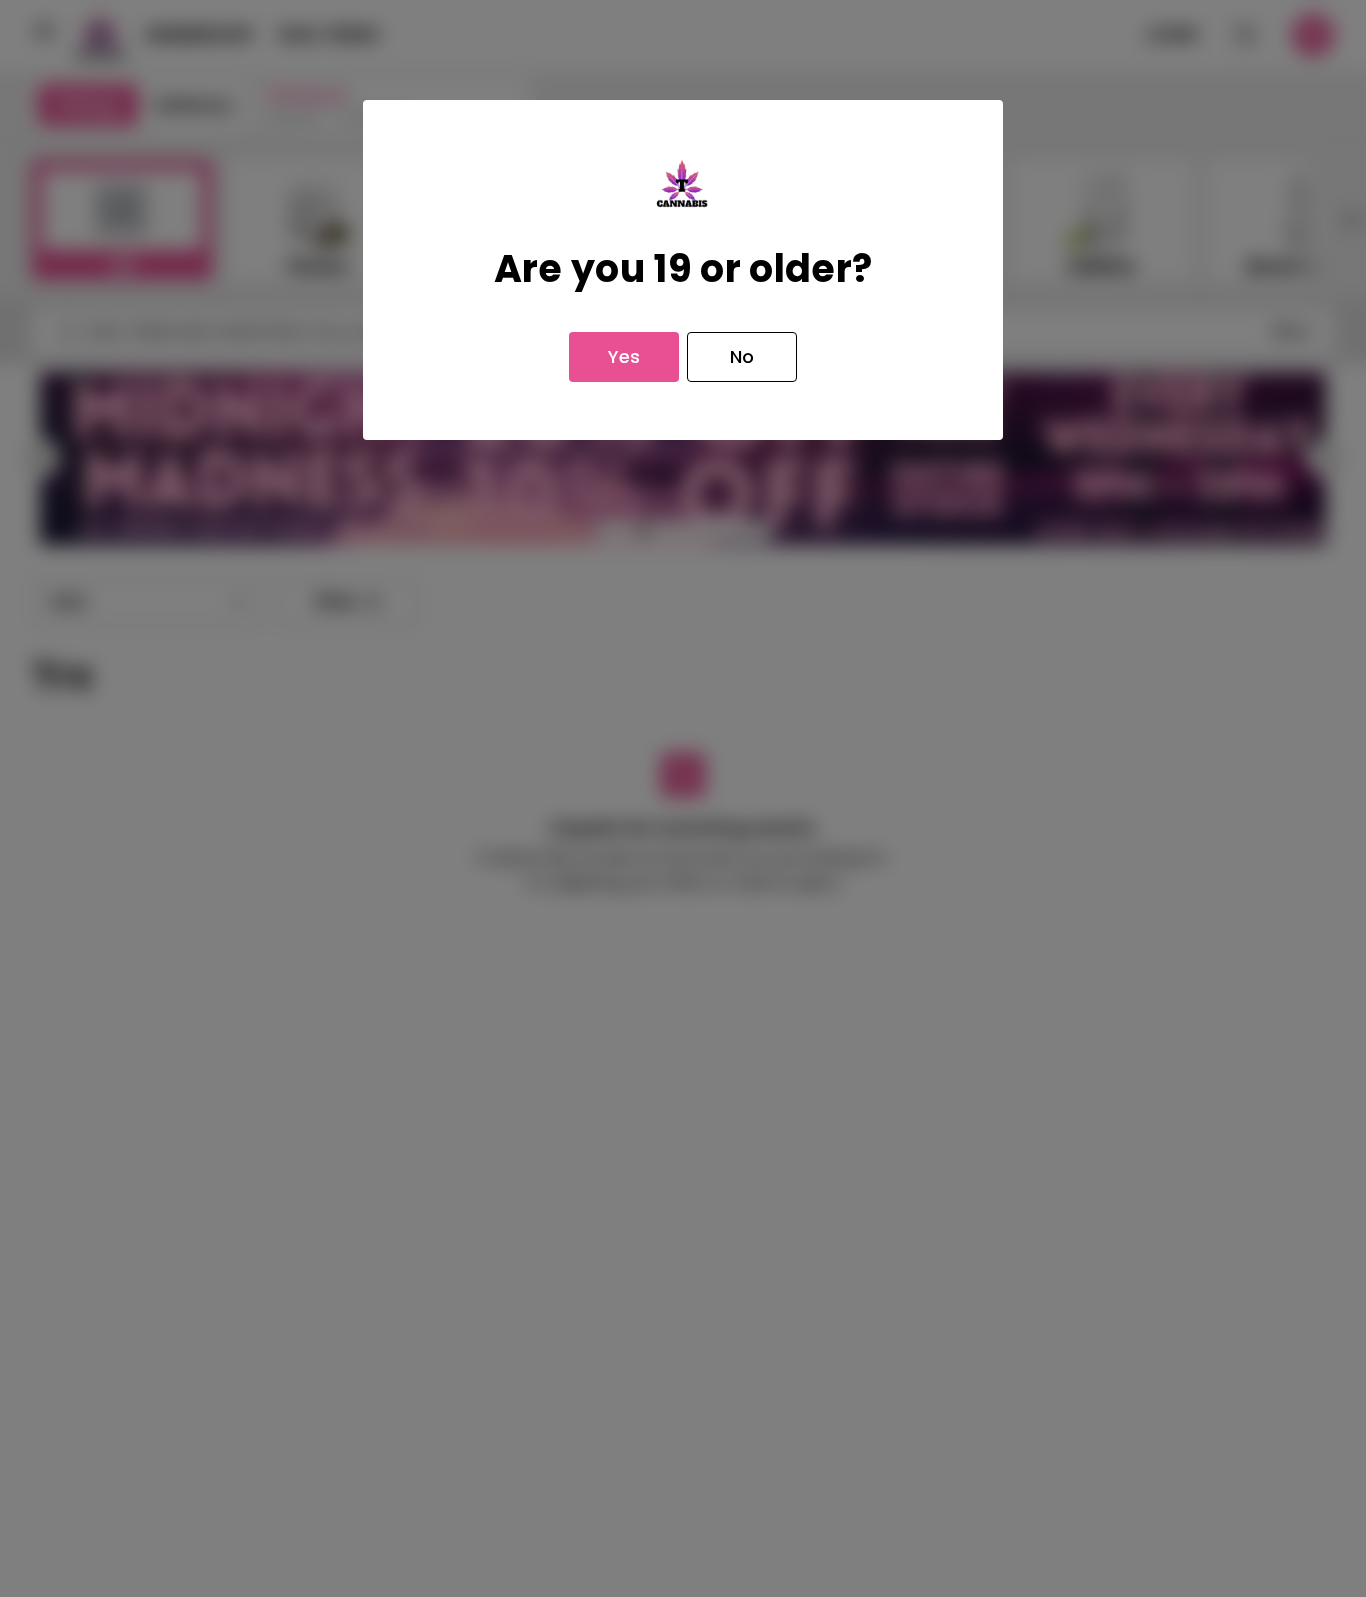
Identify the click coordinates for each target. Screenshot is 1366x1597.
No (742, 356)
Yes (624, 356)
